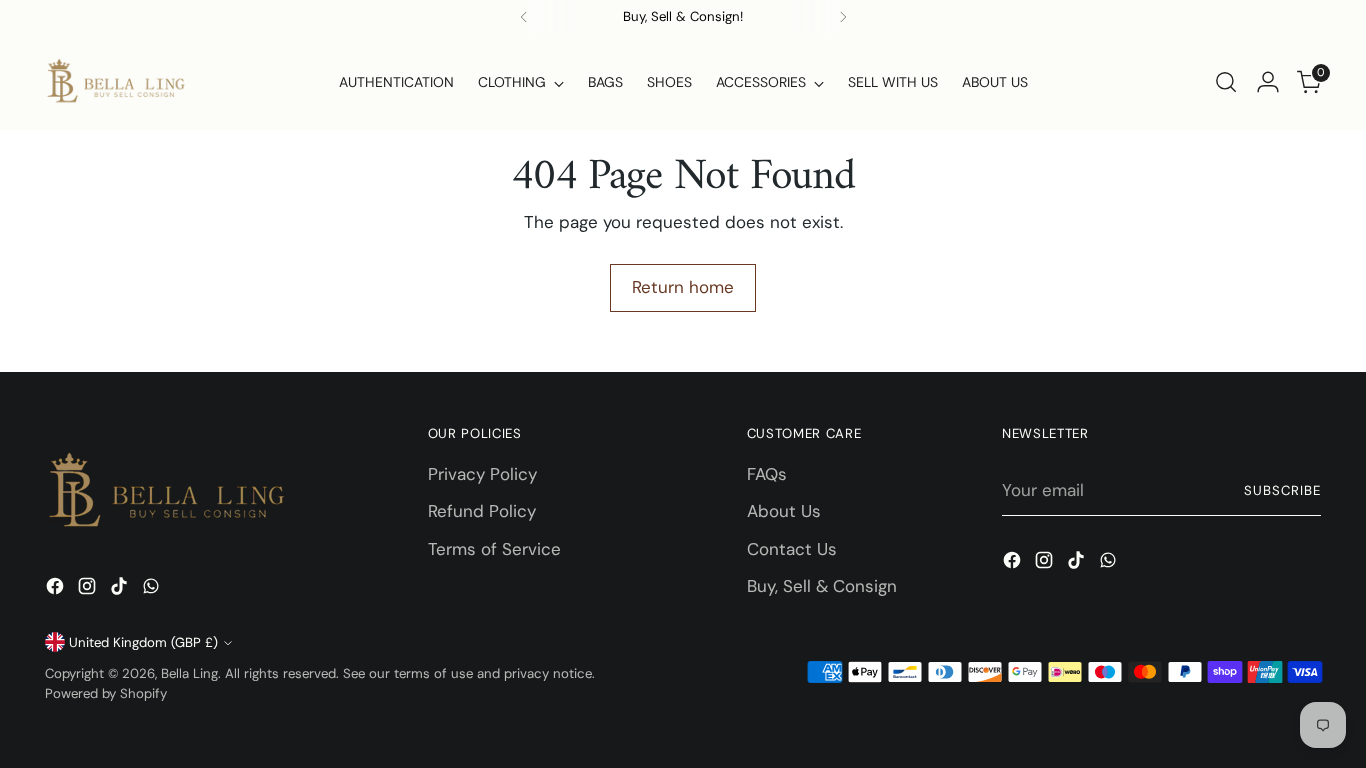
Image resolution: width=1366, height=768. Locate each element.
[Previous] (524, 17)
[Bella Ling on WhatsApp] (153, 590)
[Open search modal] (1226, 82)
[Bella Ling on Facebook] (57, 590)
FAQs (767, 474)
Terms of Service (494, 549)
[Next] (843, 17)
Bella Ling (189, 673)
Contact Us (792, 549)
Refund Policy (482, 511)
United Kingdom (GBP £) (143, 642)
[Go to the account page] (1268, 82)
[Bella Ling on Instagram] (89, 590)
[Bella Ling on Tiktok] (121, 590)
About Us (784, 511)
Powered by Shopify (106, 693)
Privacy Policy (482, 474)
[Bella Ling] (115, 82)
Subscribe (1282, 490)
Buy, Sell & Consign (822, 586)
